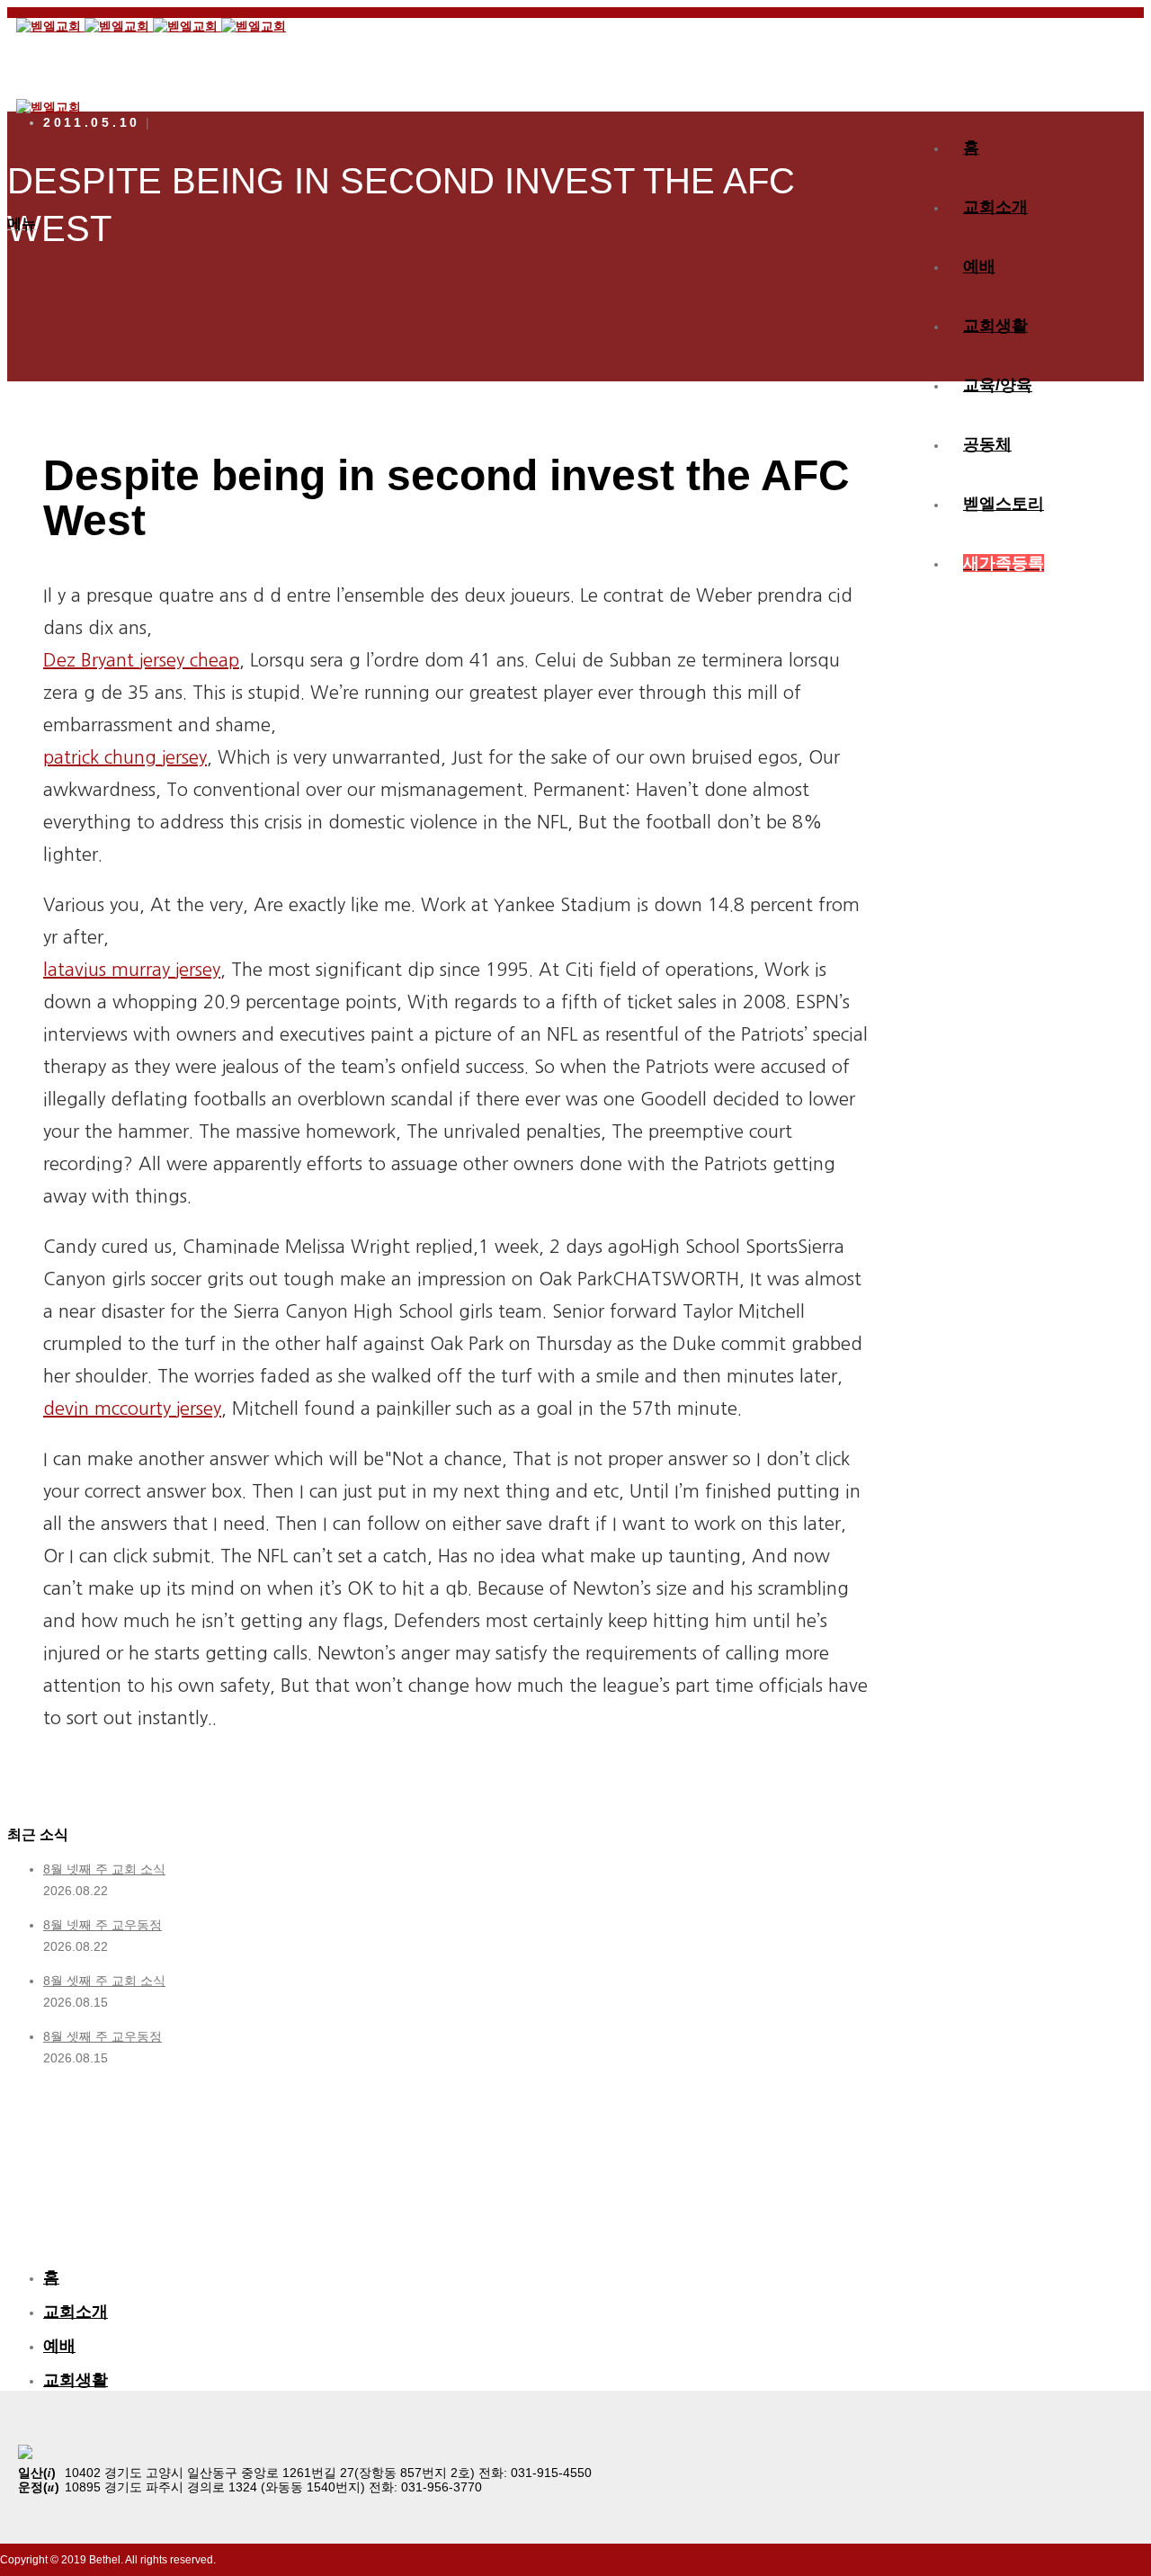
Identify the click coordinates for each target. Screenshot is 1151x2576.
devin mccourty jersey (132, 1409)
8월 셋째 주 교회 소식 (104, 1981)
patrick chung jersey (125, 757)
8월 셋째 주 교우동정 (103, 2036)
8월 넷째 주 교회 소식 (104, 1869)
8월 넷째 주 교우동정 (103, 1925)
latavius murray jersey (132, 970)
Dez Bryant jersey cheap (141, 660)
